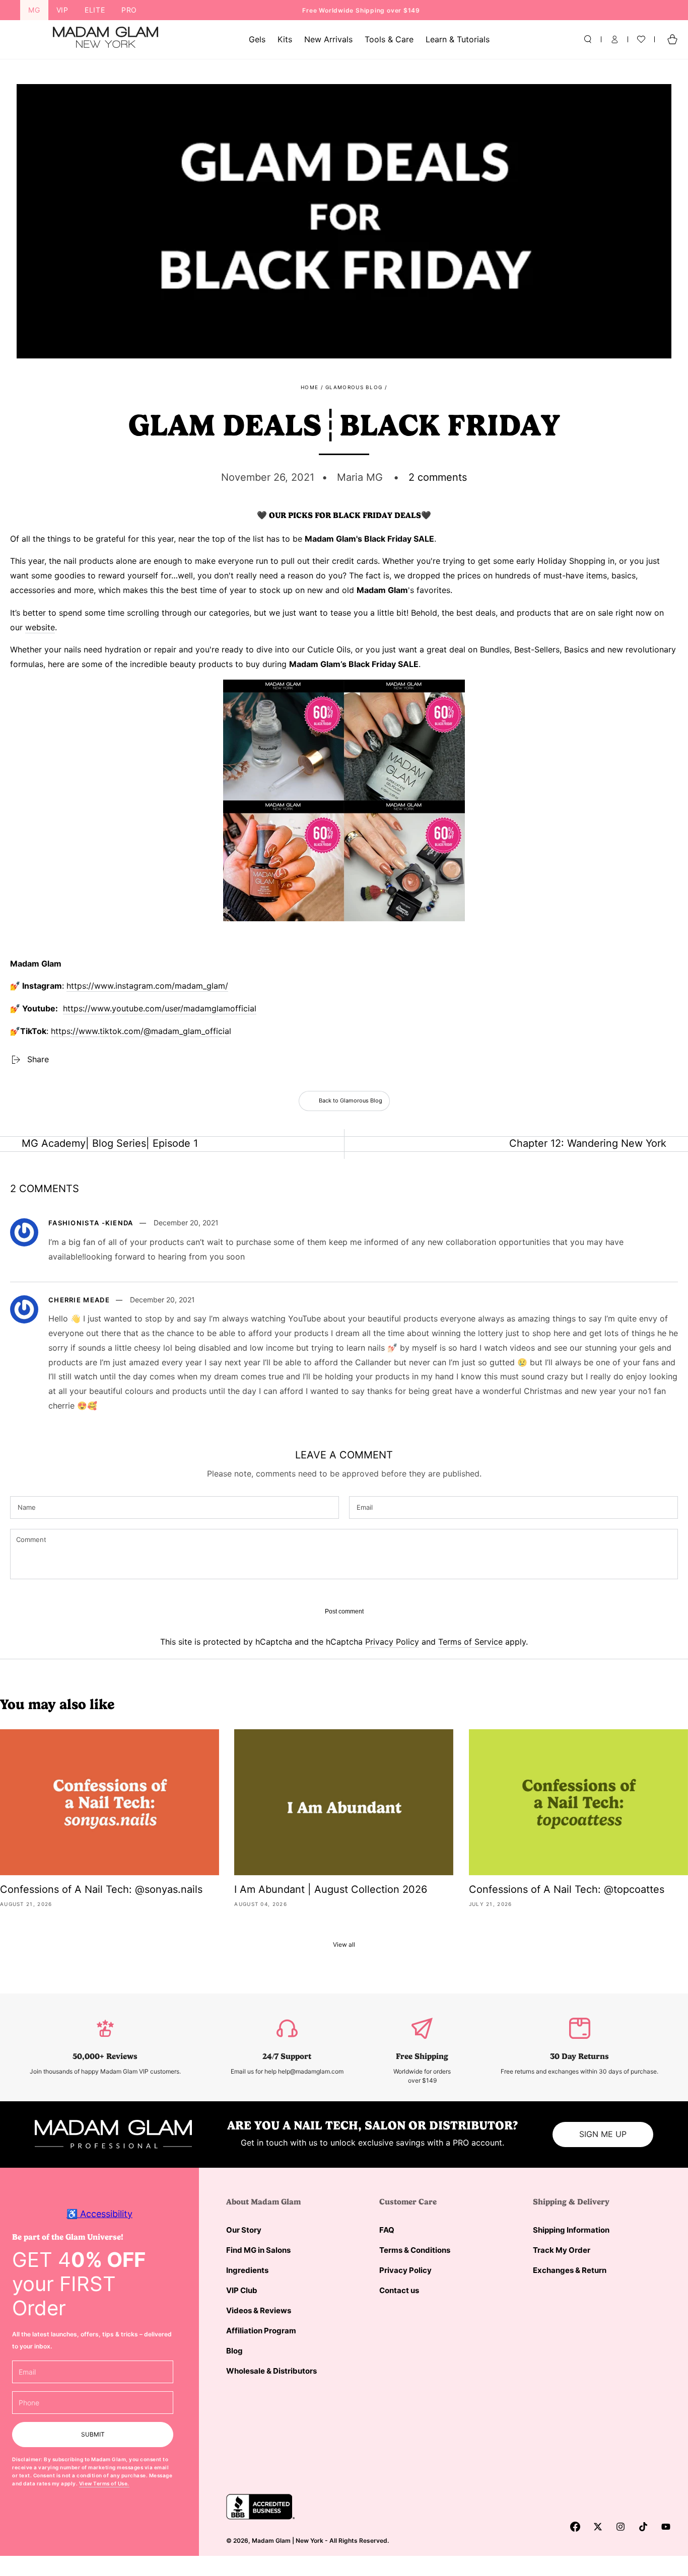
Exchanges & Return (570, 2270)
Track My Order (562, 2250)
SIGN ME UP (603, 2134)
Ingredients (247, 2270)
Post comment (344, 1611)
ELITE (95, 10)
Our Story (244, 2230)
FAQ (387, 2230)
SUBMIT (93, 2434)
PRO (129, 10)
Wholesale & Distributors (271, 2371)
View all (344, 1944)
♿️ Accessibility (99, 2214)
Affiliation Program (261, 2331)
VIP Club (242, 2290)
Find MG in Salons (258, 2250)
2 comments (438, 477)
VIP (62, 10)
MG (34, 10)
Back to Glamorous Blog (351, 1100)
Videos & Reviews (259, 2310)
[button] (588, 39)
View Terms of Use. (104, 2483)
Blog (234, 2351)
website (40, 627)
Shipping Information (571, 2230)
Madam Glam (271, 2541)
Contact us (399, 2290)
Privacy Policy (392, 1642)
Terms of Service (470, 1642)
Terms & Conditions (415, 2250)
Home (309, 387)
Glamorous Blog (354, 387)
